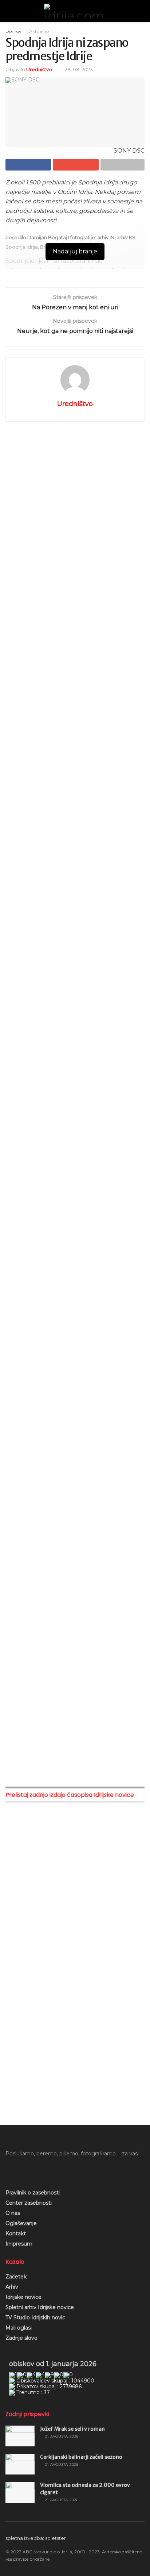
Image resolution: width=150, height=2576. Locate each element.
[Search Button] (141, 11)
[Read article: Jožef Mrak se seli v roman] (20, 2436)
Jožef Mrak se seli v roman (72, 2429)
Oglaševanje (21, 2223)
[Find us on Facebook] (8, 2170)
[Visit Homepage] (75, 11)
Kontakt (16, 2234)
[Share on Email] (76, 165)
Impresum (19, 2244)
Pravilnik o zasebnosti (33, 2193)
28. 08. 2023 (79, 69)
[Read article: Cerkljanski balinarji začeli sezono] (20, 2464)
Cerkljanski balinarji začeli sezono (81, 2457)
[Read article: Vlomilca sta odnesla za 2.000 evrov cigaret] (20, 2492)
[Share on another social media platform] (123, 165)
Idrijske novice (23, 2297)
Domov (13, 31)
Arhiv (12, 2287)
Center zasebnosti (29, 2203)
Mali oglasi (19, 2328)
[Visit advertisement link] (75, 502)
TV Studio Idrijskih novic (35, 2317)
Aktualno (39, 31)
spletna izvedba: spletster (36, 2538)
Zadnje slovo (21, 2338)
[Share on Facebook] (28, 165)
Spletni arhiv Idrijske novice (40, 2307)
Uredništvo (39, 69)
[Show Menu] (9, 11)
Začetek (16, 2277)
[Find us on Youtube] (20, 2170)
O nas (13, 2213)
